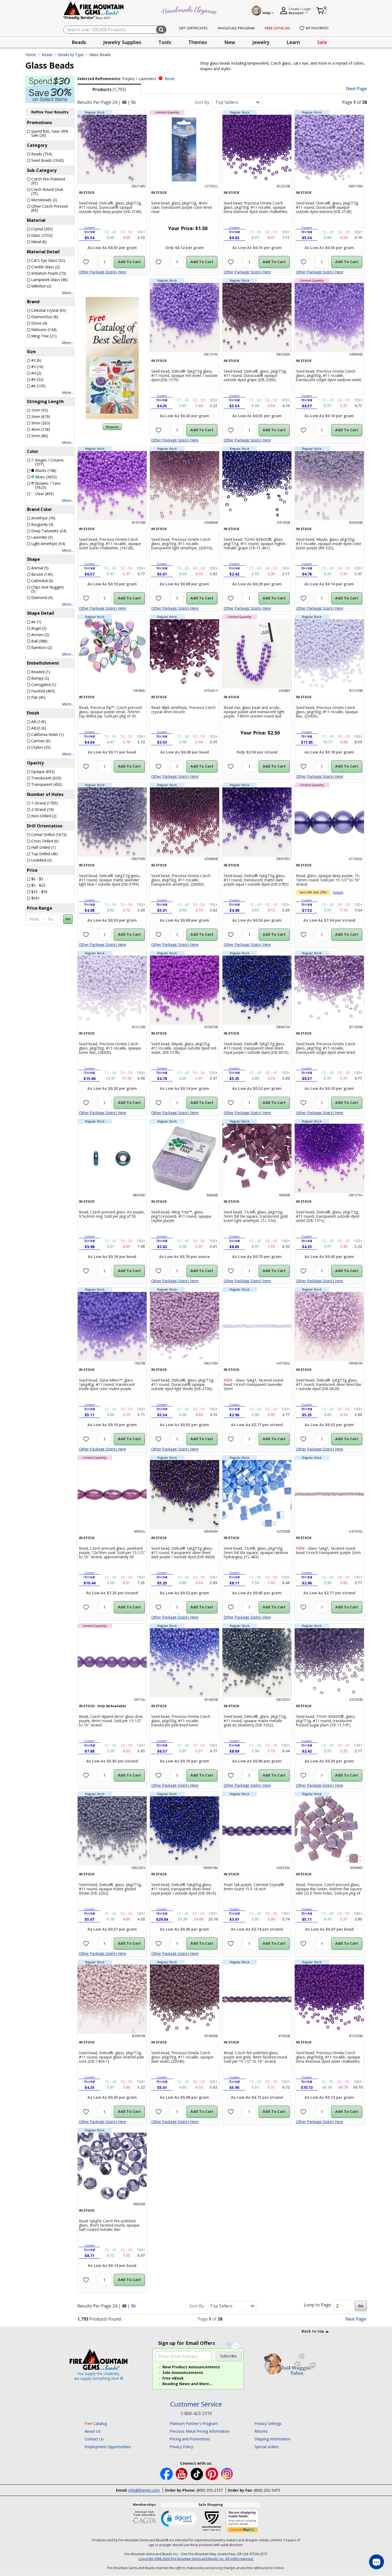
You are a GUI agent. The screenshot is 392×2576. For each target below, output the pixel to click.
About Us (93, 2431)
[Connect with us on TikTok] (197, 2474)
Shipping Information (272, 2439)
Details (338, 892)
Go (68, 919)
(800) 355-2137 (210, 2490)
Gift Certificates (193, 28)
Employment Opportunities (108, 2447)
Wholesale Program (236, 28)
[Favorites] (86, 262)
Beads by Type (71, 55)
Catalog (96, 2423)
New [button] (230, 42)
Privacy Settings (268, 2423)
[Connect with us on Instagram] (227, 2474)
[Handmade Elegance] (190, 10)
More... (68, 293)
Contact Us (94, 2439)
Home (31, 55)
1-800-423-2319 (196, 2413)
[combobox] (115, 30)
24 (115, 102)
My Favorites (317, 28)
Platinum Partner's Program (194, 2423)
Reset (170, 79)
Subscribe (229, 2356)
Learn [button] (293, 42)
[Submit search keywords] (161, 30)
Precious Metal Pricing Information (200, 2431)
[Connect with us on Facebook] (167, 2474)
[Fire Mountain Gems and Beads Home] (94, 10)
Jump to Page (317, 2305)
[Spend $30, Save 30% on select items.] (50, 89)
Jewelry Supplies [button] (122, 42)
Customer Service (196, 2404)
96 (133, 102)
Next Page (357, 89)
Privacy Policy (181, 2447)
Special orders (267, 2447)
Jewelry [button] (261, 42)
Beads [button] (79, 42)
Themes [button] (198, 42)
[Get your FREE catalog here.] (112, 358)
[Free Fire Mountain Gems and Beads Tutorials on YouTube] (182, 2474)
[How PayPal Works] (243, 2521)
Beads (47, 55)
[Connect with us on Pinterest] (212, 2474)
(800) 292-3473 (267, 2490)
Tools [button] (165, 42)
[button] (180, 2518)
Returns (261, 2431)
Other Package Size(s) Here (103, 272)
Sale (322, 42)
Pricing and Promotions (190, 2439)
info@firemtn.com (144, 2490)
